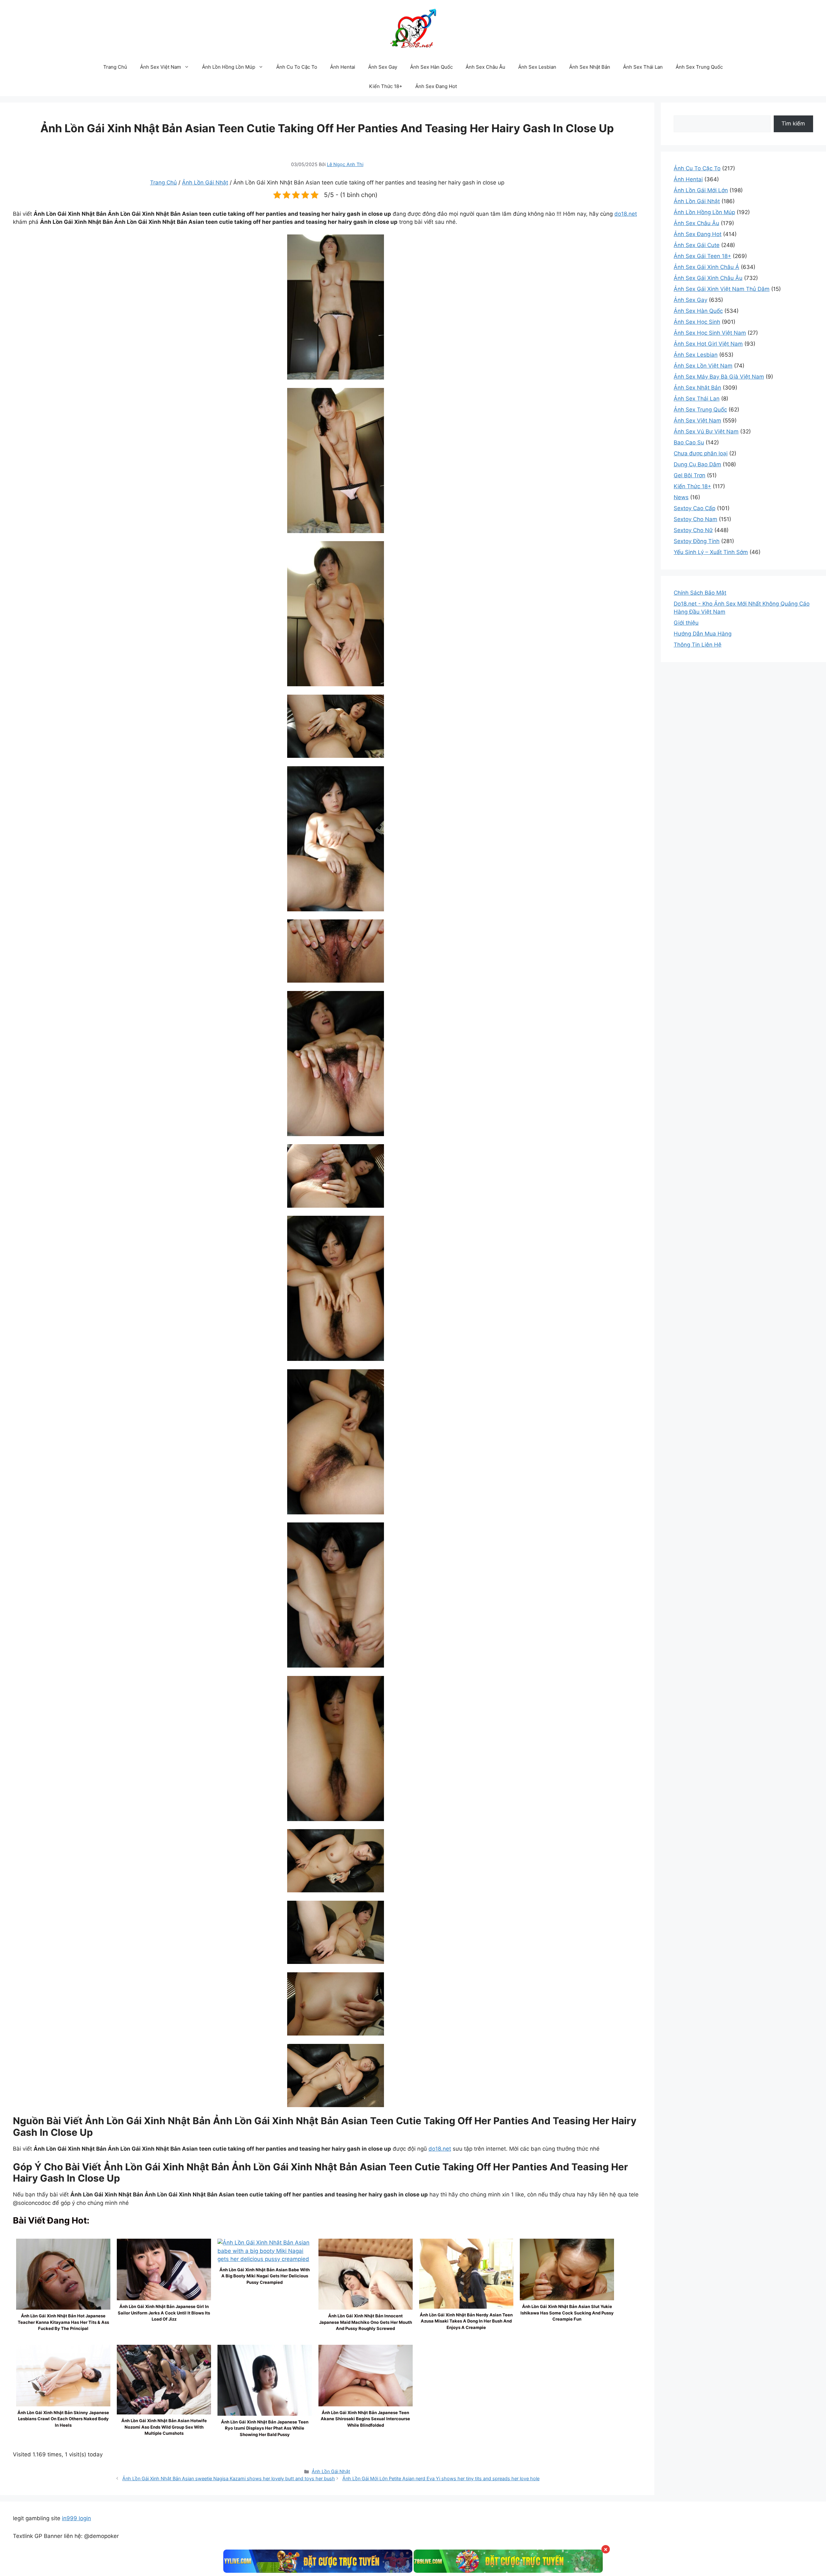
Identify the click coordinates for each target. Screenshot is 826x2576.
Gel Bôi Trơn (690, 475)
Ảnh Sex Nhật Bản (590, 67)
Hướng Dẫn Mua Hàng (703, 634)
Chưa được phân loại (701, 453)
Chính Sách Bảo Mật (700, 593)
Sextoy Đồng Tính (697, 541)
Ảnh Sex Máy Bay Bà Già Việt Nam (719, 377)
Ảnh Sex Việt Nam (161, 67)
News (681, 497)
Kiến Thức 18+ (386, 86)
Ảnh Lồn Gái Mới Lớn (701, 190)
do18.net (626, 214)
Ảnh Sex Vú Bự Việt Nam (706, 431)
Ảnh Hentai (343, 67)
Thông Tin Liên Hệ (698, 645)
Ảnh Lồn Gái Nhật (205, 183)
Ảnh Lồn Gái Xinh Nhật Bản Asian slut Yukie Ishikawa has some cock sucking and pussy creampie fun (567, 2313)
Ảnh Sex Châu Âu (485, 67)
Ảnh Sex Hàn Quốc (431, 67)
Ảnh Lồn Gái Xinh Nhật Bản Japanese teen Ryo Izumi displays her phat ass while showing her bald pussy (265, 2428)
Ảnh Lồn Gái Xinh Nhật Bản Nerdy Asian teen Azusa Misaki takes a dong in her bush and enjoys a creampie (466, 2321)
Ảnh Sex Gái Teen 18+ (702, 256)
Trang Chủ (115, 67)
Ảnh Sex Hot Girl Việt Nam (708, 344)
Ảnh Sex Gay (383, 67)
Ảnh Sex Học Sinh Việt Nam (710, 333)
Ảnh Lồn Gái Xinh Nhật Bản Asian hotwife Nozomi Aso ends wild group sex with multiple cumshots (164, 2427)
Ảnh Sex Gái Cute (697, 245)
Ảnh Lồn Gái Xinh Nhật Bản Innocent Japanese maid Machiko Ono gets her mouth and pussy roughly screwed (366, 2322)
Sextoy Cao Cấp (695, 508)
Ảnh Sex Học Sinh (697, 322)
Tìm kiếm (793, 124)
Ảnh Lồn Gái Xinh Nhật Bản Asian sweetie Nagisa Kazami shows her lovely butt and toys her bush (229, 2478)
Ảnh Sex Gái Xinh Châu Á (706, 267)
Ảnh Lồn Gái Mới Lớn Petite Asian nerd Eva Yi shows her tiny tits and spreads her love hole (441, 2478)
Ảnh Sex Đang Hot (436, 86)
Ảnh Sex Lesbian (537, 67)
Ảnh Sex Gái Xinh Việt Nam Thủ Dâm (722, 289)
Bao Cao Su (689, 442)
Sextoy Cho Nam (695, 519)
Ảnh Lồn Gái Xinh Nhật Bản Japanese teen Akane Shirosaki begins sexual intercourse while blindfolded (365, 2419)
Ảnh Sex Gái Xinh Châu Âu (708, 278)
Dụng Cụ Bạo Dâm (697, 464)
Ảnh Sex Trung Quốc (699, 67)
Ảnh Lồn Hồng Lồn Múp (229, 67)
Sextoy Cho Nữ (693, 530)
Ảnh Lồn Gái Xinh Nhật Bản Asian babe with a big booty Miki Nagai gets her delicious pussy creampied (265, 2276)
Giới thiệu (686, 623)
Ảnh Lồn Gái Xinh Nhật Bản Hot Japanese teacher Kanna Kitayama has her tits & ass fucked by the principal (63, 2322)
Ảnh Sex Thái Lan (643, 67)
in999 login (76, 2518)
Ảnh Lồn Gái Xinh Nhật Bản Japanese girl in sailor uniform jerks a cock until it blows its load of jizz (164, 2313)
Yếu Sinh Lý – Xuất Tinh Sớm (711, 552)
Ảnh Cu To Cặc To (297, 67)
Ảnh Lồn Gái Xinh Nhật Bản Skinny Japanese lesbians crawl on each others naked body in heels (63, 2419)
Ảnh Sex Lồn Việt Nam (703, 366)
